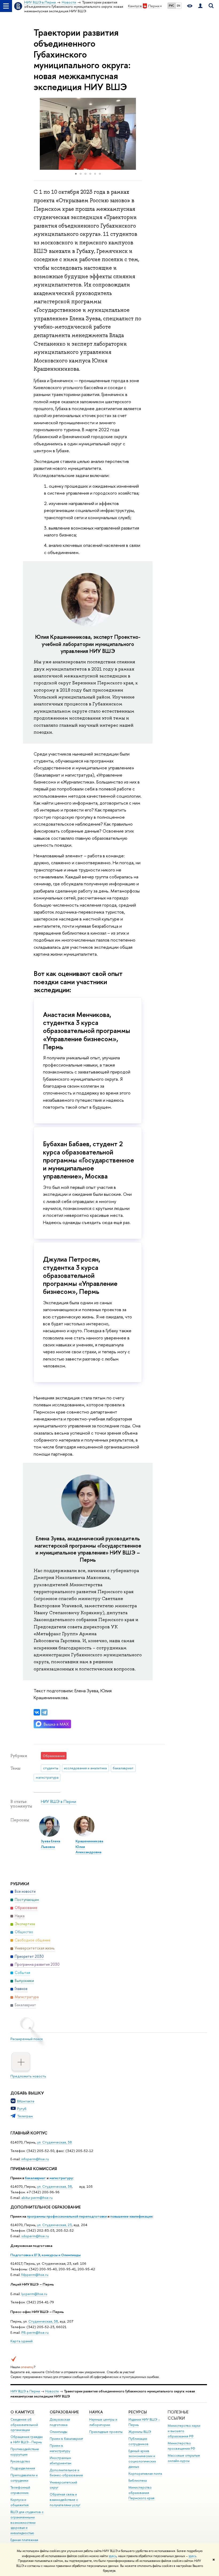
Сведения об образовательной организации (24, 2425)
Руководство (20, 2461)
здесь (113, 2556)
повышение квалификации (131, 2216)
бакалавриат (35, 2178)
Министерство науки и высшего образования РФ (184, 2431)
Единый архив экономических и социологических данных (142, 2459)
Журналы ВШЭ (140, 2432)
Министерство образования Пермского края (141, 2493)
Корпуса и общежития (19, 2502)
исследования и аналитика (85, 1768)
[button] (38, 134)
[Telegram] (44, 1712)
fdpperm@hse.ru (35, 2275)
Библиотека (138, 2480)
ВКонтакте (26, 2101)
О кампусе (23, 2412)
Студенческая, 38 (43, 2321)
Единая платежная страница (24, 2543)
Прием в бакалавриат (66, 2439)
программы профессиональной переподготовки (67, 2216)
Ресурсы (138, 2412)
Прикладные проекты (106, 2432)
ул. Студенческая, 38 (54, 2142)
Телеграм (25, 2116)
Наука (96, 2412)
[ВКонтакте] (37, 1712)
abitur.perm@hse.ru (37, 2198)
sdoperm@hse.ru (35, 2236)
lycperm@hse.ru (34, 2294)
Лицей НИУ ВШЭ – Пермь (32, 2284)
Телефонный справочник (20, 2490)
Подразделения (23, 2468)
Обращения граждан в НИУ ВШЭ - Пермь (27, 2439)
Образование (64, 2412)
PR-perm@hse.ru (35, 2332)
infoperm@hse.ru (35, 2159)
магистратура (47, 1777)
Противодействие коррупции (25, 2452)
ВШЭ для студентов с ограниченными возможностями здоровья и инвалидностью (27, 2522)
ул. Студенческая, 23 (54, 2225)
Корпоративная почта (145, 2474)
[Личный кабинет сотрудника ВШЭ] (200, 6)
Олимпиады (58, 2432)
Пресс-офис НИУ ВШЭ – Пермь (37, 2312)
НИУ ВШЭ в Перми (58, 1801)
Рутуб (22, 2109)
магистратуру (61, 2178)
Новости (52, 2391)
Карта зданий (21, 2341)
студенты (51, 1768)
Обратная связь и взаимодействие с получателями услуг (65, 2500)
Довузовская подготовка (31, 2246)
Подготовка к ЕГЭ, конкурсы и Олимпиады (46, 2255)
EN (179, 6)
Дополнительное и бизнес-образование (66, 2473)
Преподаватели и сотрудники (24, 2478)
